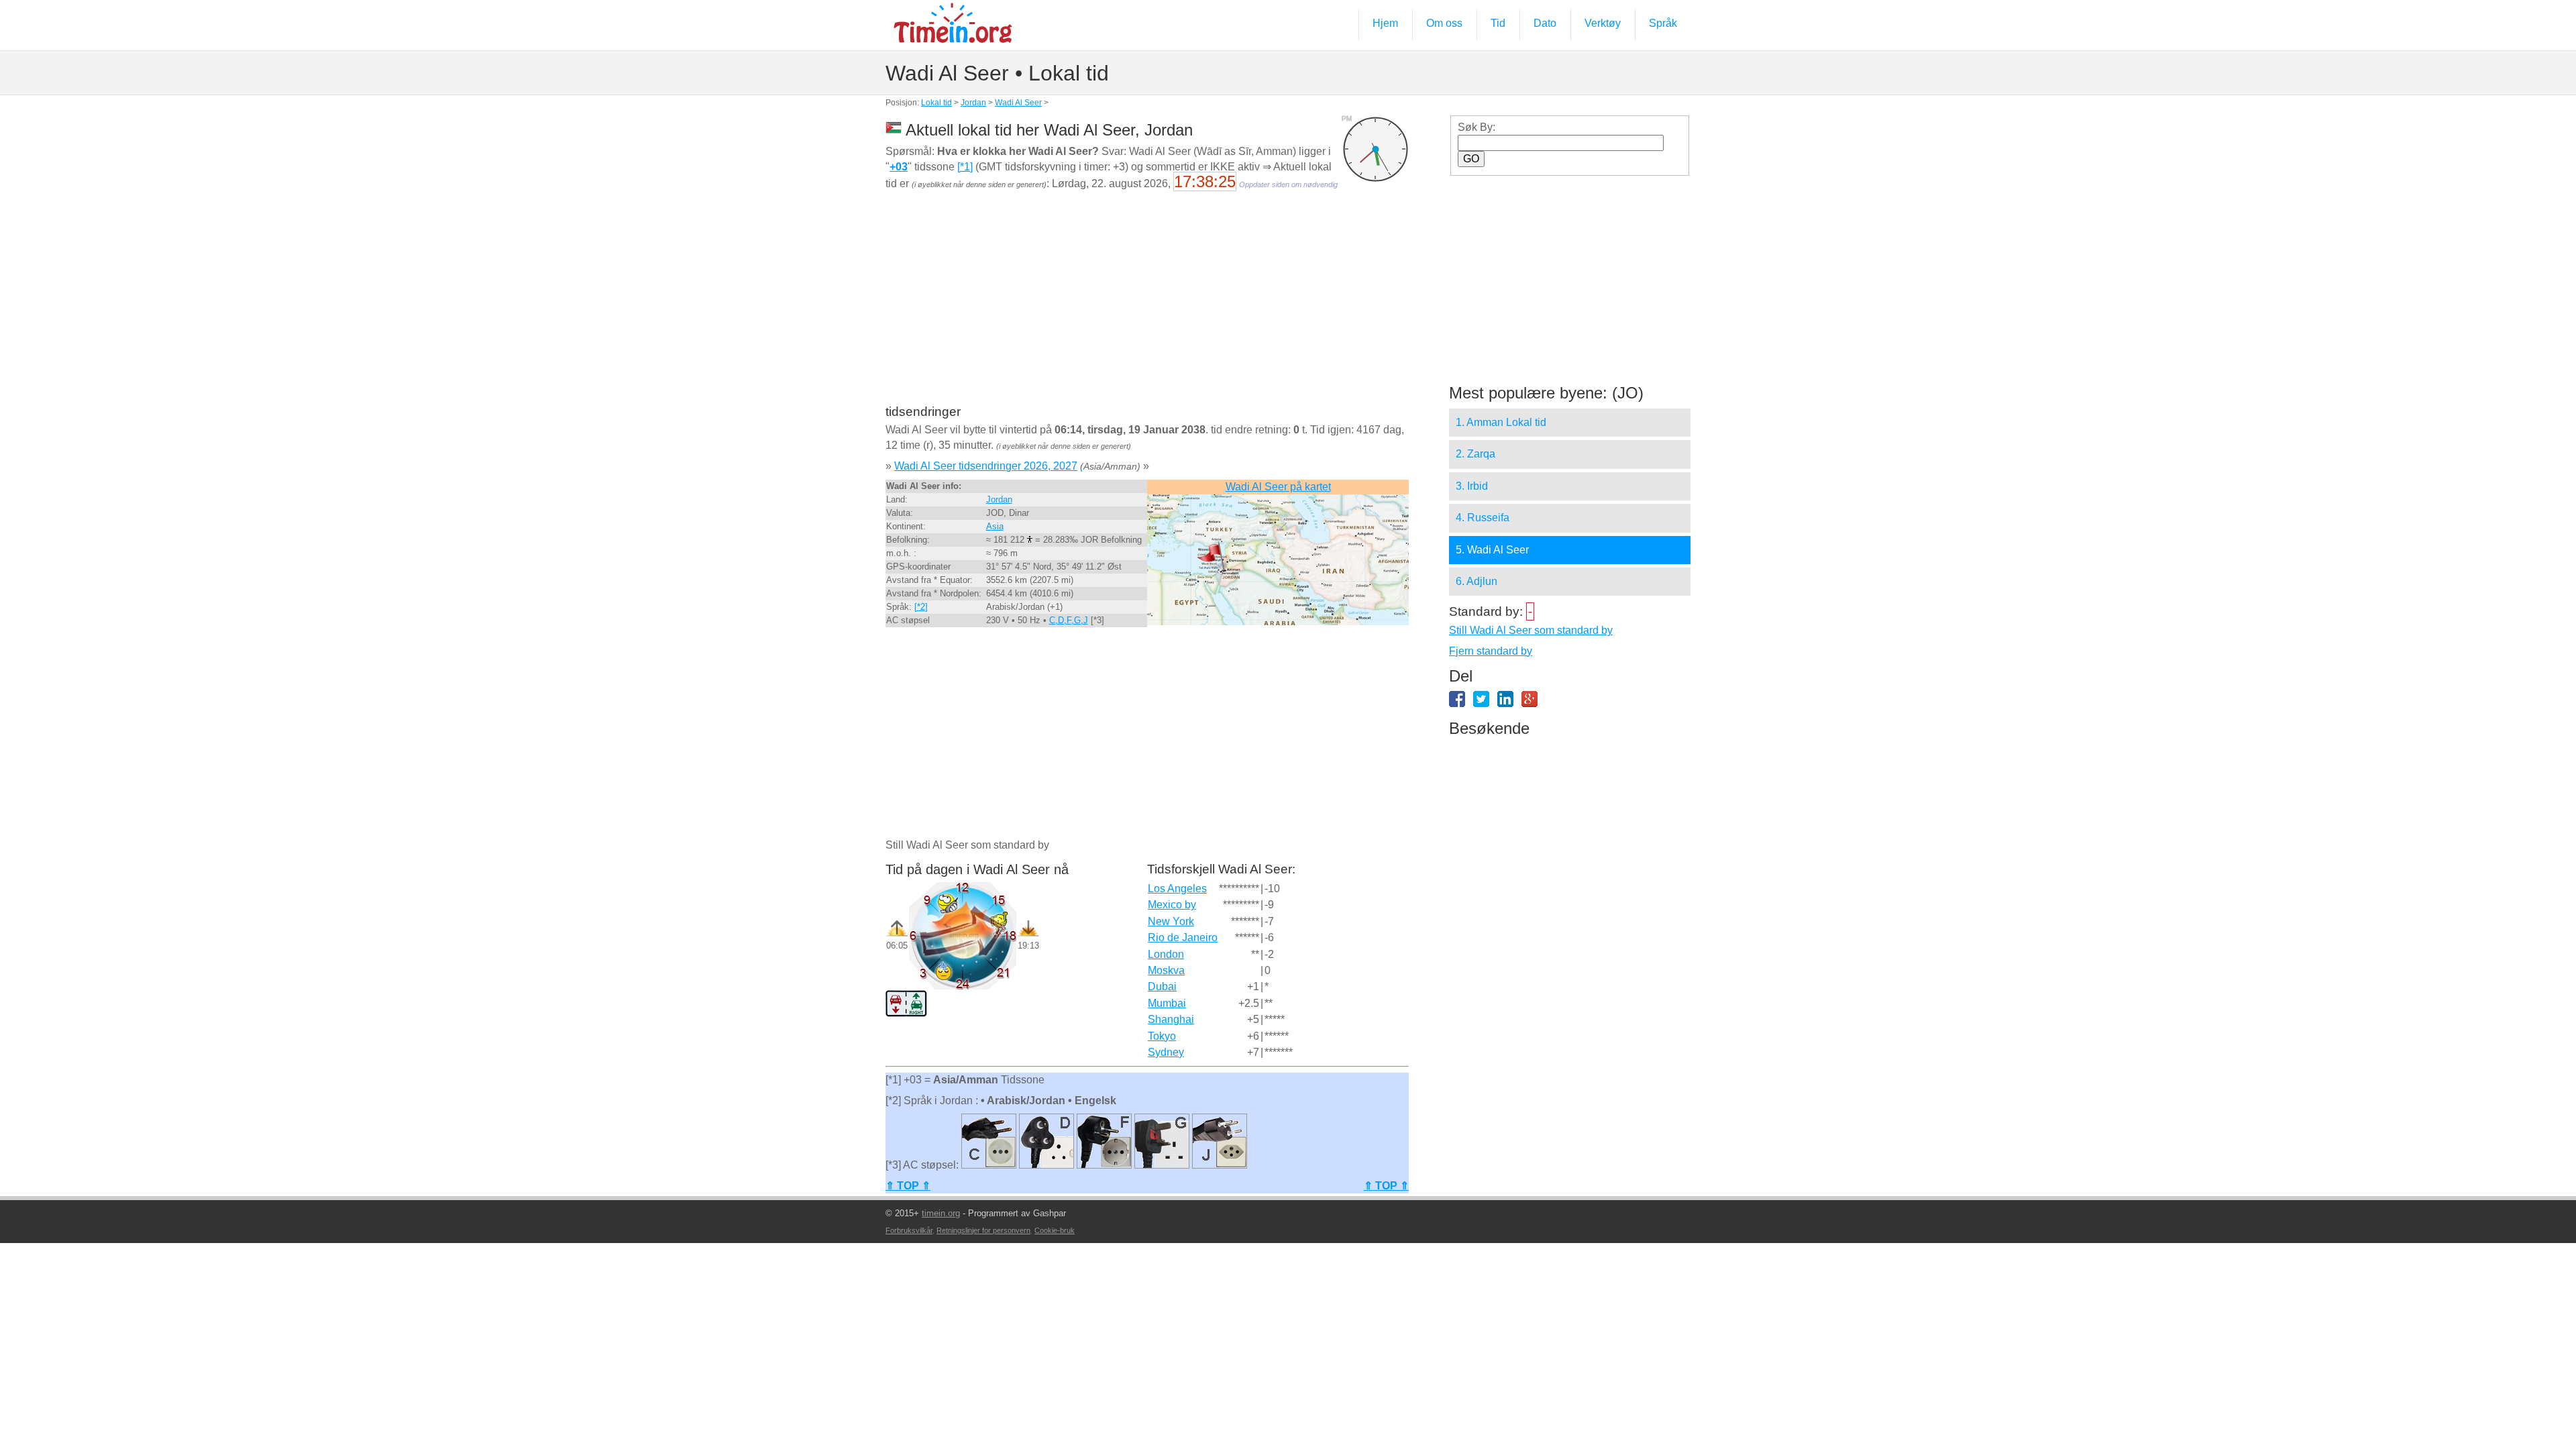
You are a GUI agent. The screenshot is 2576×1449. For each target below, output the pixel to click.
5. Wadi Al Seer (1492, 550)
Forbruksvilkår (909, 1230)
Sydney (1166, 1052)
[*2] (921, 607)
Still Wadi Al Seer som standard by (1531, 630)
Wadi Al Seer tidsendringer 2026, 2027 (986, 466)
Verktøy (1603, 23)
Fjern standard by (1491, 651)
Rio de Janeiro (1183, 937)
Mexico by (1172, 905)
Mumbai (1167, 1003)
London (1166, 954)
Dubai (1162, 986)
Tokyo (1162, 1036)
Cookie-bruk (1055, 1230)
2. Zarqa (1475, 454)
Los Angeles (1177, 889)
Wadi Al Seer (1018, 103)
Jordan (973, 103)
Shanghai (1171, 1019)
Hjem (1385, 23)
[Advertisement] (1147, 307)
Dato (1545, 23)
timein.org (941, 1213)
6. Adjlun (1477, 581)
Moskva (1166, 970)
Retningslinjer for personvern (983, 1230)
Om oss (1444, 23)
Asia (995, 526)
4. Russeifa (1483, 518)
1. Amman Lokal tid (1501, 422)
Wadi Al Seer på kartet (1278, 487)
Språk (1663, 23)
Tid (1498, 23)
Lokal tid (936, 103)
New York (1171, 921)
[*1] (965, 167)
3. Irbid (1472, 486)
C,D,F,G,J (1069, 620)
